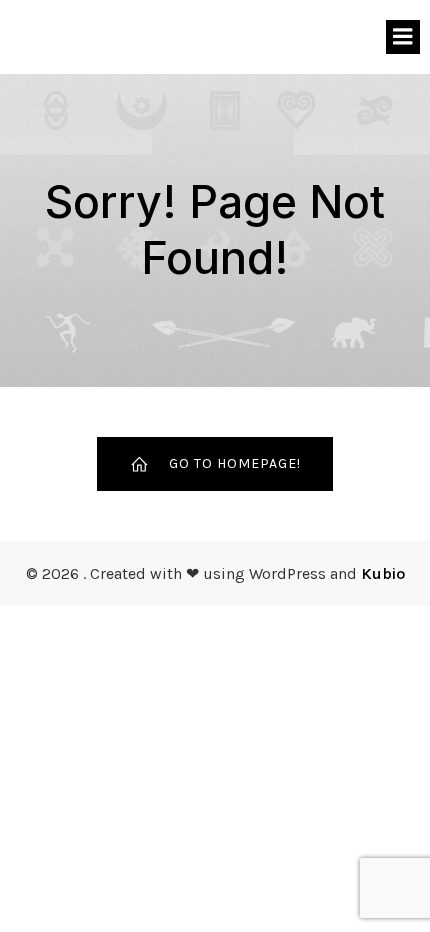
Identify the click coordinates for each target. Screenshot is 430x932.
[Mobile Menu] (403, 37)
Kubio (383, 573)
